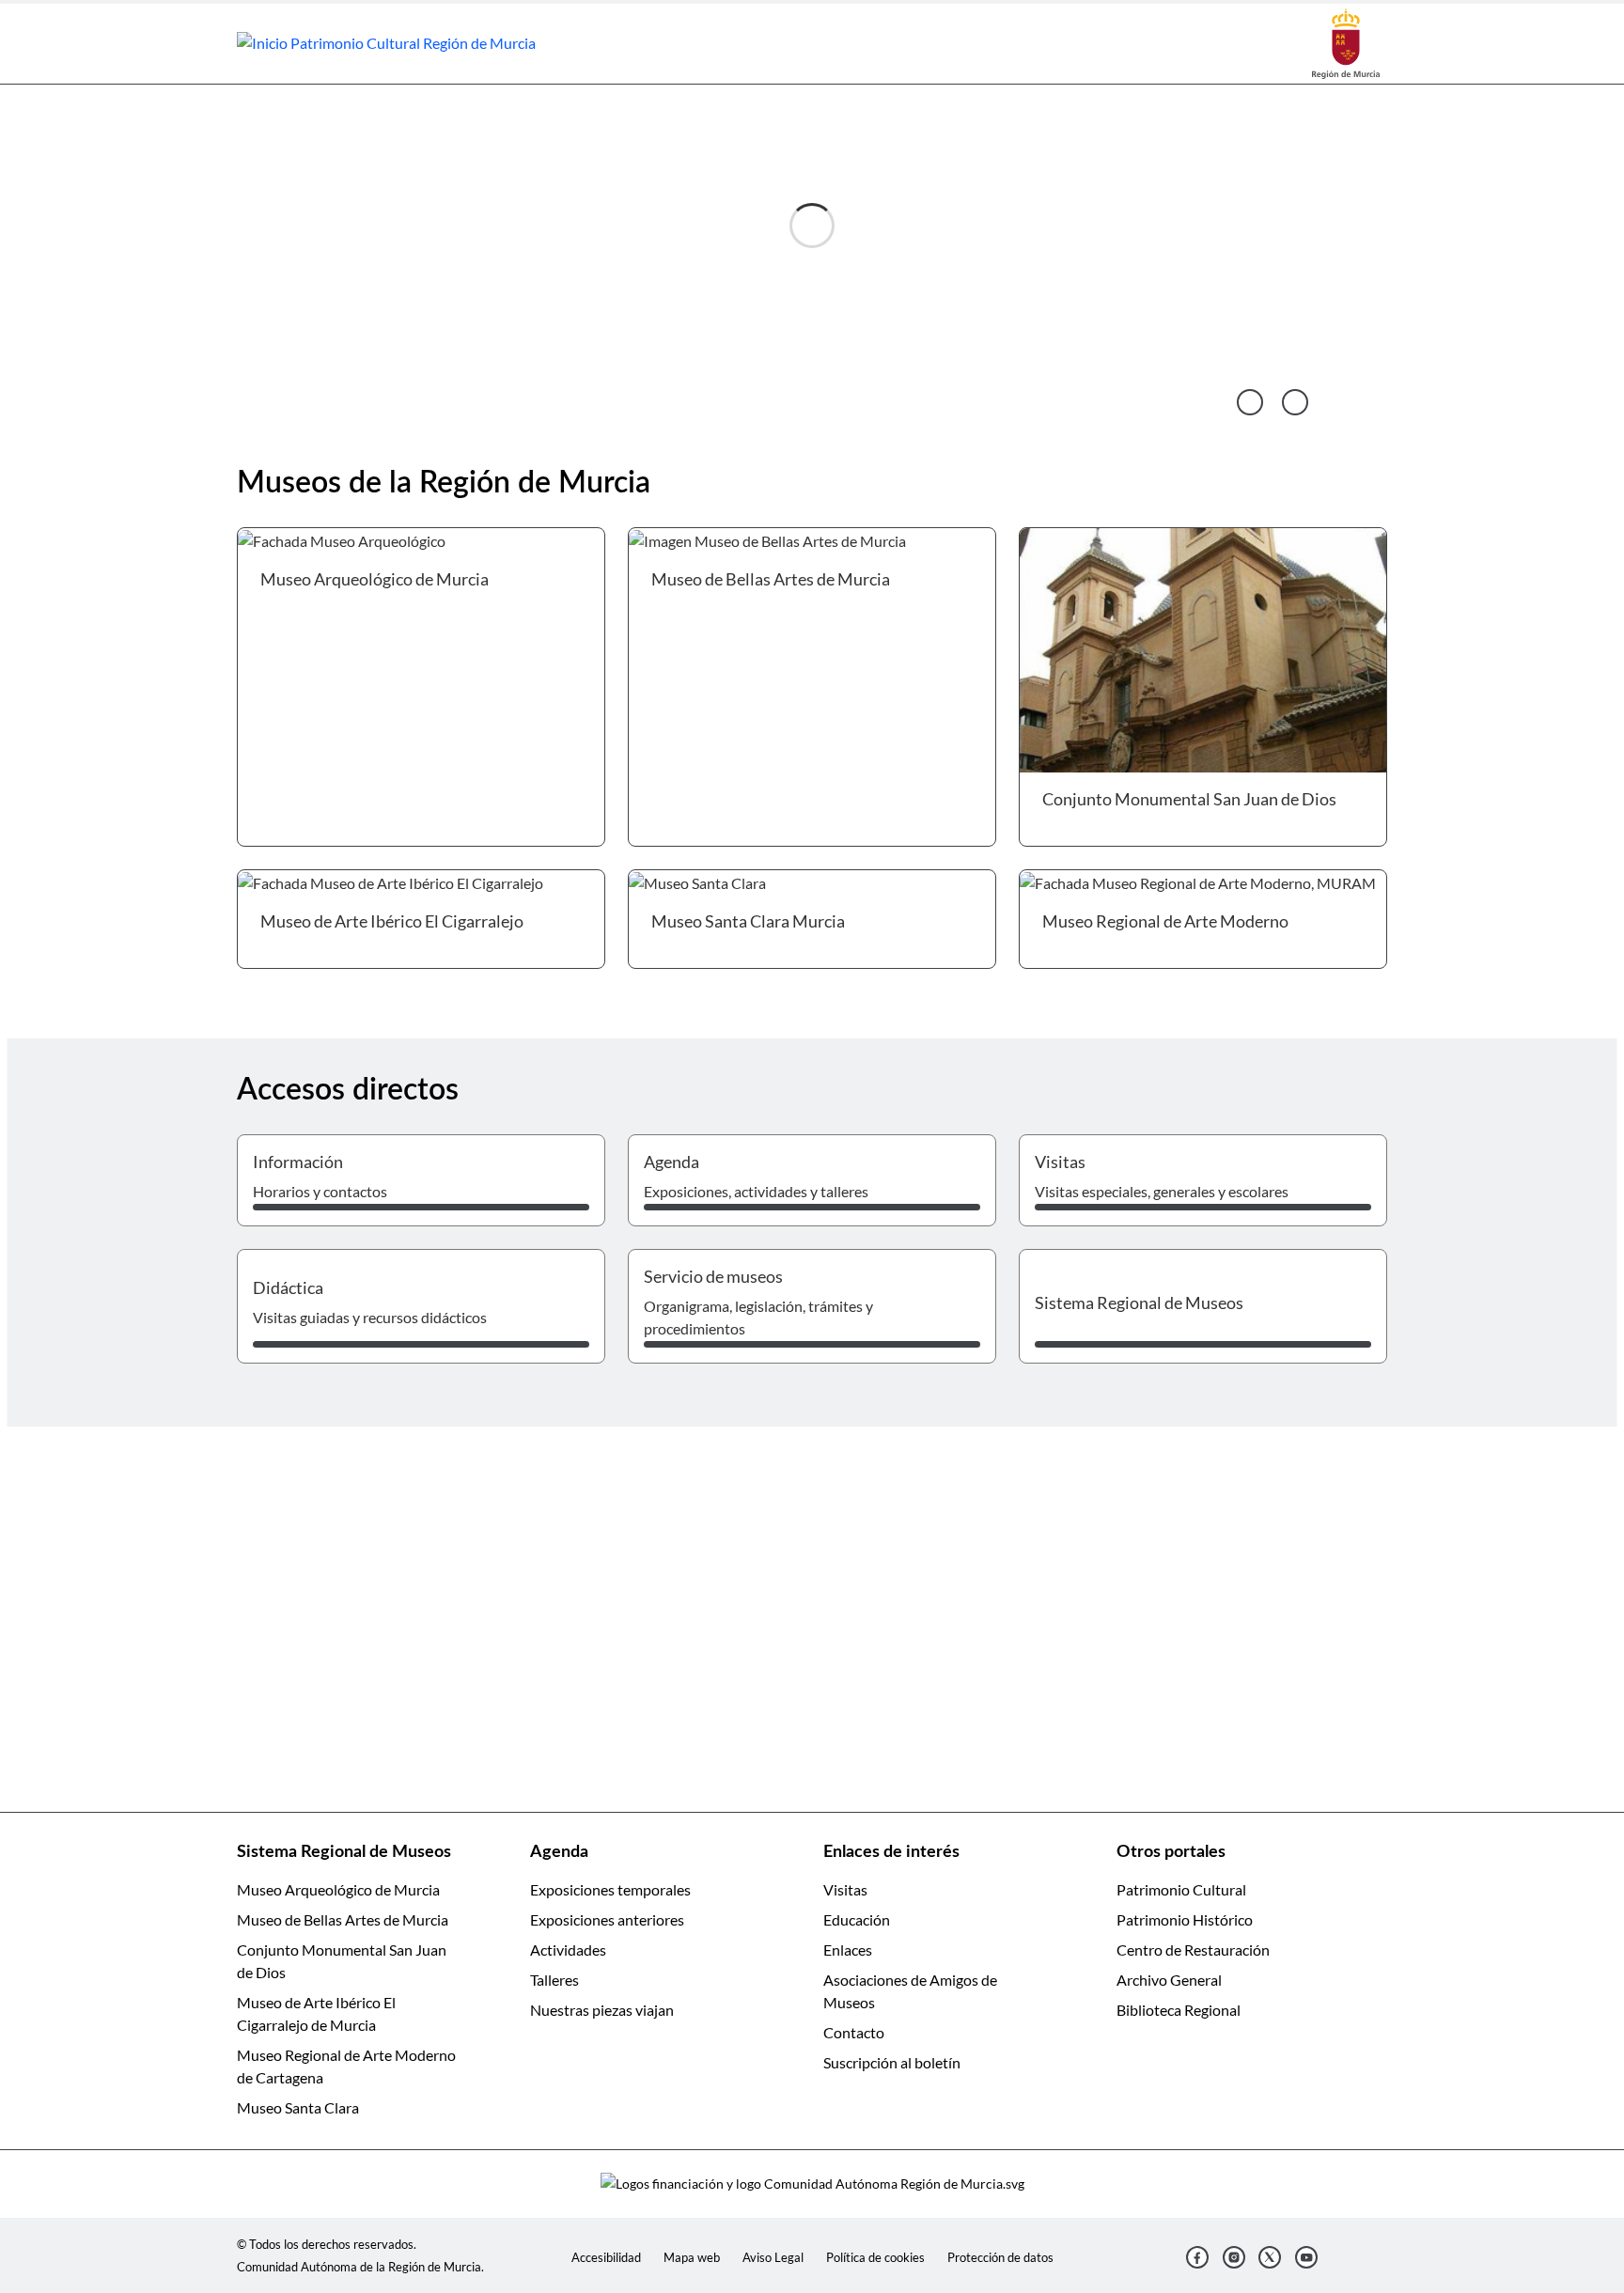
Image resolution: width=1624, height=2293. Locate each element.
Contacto (854, 2032)
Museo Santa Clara (298, 2107)
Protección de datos (1000, 2257)
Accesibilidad (606, 2257)
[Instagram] (1234, 2257)
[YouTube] (1306, 2257)
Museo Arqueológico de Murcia (338, 1889)
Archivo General (1169, 1980)
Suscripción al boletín (892, 2062)
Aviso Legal (773, 2257)
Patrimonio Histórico (1185, 1919)
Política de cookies (875, 2257)
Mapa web (692, 2257)
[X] (1270, 2257)
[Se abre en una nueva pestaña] (1346, 42)
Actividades (568, 1950)
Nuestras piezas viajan (602, 2010)
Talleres (554, 1980)
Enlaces (848, 1950)
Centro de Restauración (1193, 1950)
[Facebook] (1197, 2257)
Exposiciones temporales (610, 1889)
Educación (857, 1919)
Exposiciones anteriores (607, 1919)
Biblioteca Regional (1179, 2010)
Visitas (845, 1889)
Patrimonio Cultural (1181, 1889)
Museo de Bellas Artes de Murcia (343, 1919)
